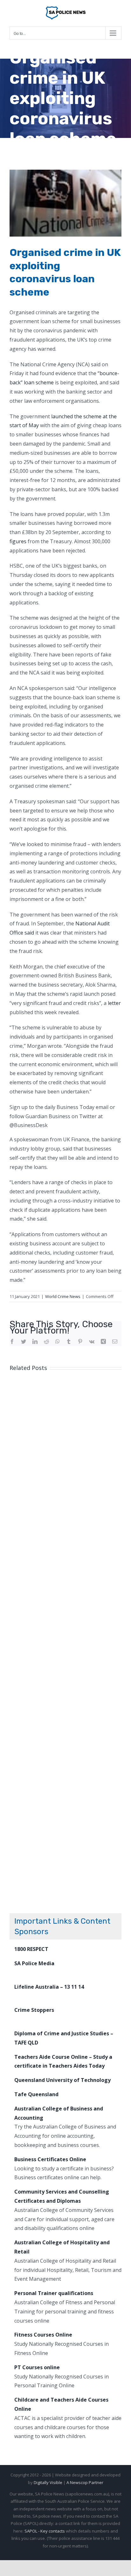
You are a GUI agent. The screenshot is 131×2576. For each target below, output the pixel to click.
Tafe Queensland (36, 2094)
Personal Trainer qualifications (54, 2293)
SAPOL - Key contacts (45, 2531)
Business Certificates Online (50, 2159)
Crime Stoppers (34, 2010)
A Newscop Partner (85, 2482)
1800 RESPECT (31, 1949)
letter (114, 1003)
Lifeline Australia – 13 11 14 (49, 1987)
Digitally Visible (48, 2482)
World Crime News (63, 1296)
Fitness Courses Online (43, 2335)
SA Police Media (34, 1963)
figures (18, 541)
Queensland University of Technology (62, 2080)
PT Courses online (37, 2367)
